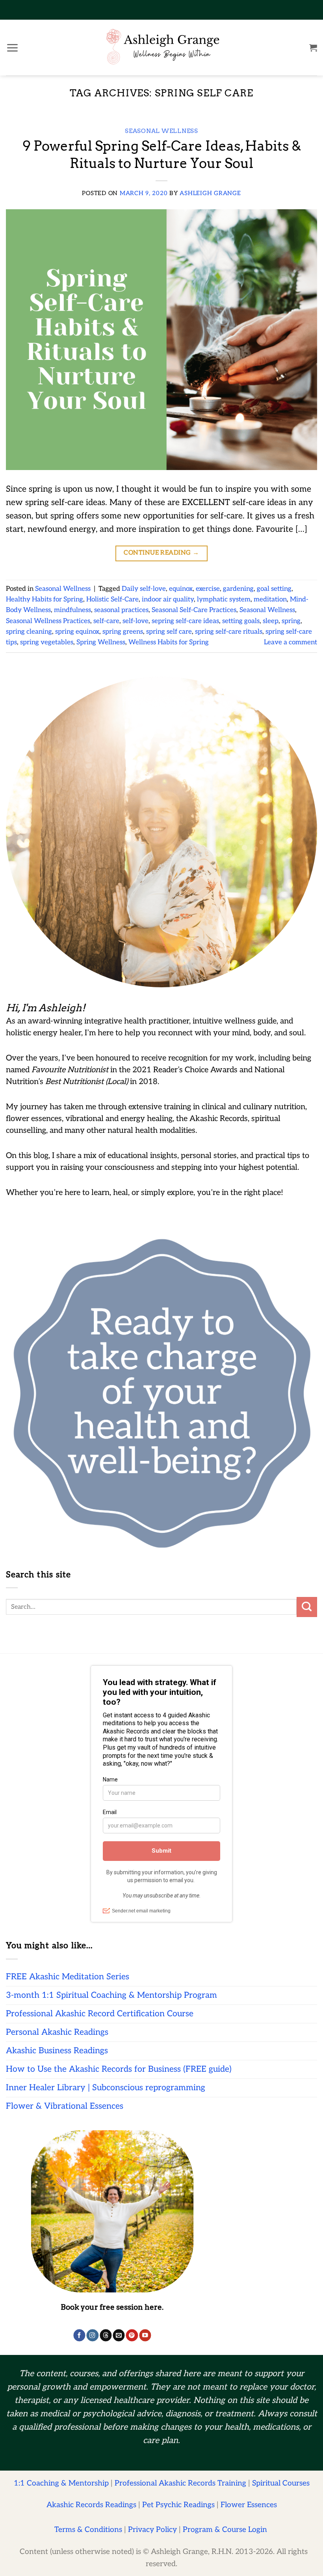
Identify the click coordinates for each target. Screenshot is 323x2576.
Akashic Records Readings (91, 2505)
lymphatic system (224, 599)
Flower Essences (249, 2505)
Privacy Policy (152, 2530)
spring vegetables (47, 642)
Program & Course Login (225, 2530)
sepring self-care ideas (185, 621)
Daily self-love (144, 589)
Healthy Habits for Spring (45, 599)
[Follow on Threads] (106, 2335)
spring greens (123, 632)
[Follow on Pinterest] (132, 2335)
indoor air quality (168, 599)
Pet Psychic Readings (178, 2505)
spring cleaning (29, 632)
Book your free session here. (112, 2307)
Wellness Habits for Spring (169, 642)
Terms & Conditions (88, 2530)
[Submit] (307, 1607)
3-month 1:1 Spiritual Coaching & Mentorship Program (111, 1995)
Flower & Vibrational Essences (65, 2106)
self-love (136, 621)
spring (291, 621)
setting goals (241, 621)
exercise (208, 589)
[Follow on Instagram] (93, 2335)
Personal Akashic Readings (57, 2032)
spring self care (169, 632)
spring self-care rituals (229, 632)
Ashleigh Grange (210, 193)
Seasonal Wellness (161, 131)
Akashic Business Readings (57, 2051)
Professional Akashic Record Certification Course (100, 2014)
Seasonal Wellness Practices (48, 621)
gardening (238, 589)
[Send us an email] (119, 2335)
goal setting (274, 589)
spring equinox (77, 632)
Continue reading (161, 553)
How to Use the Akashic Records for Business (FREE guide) (119, 2069)
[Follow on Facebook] (79, 2335)
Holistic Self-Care (112, 599)
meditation (270, 599)
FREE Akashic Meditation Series (68, 1977)
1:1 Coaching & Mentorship (61, 2483)
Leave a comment (291, 642)
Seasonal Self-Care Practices (194, 610)
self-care (106, 621)
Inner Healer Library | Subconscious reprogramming (106, 2088)
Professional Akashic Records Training (180, 2483)
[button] (12, 48)
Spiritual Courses (281, 2483)
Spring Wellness (101, 642)
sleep (271, 621)
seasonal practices (121, 610)
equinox (181, 589)
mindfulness (72, 610)
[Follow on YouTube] (145, 2335)
